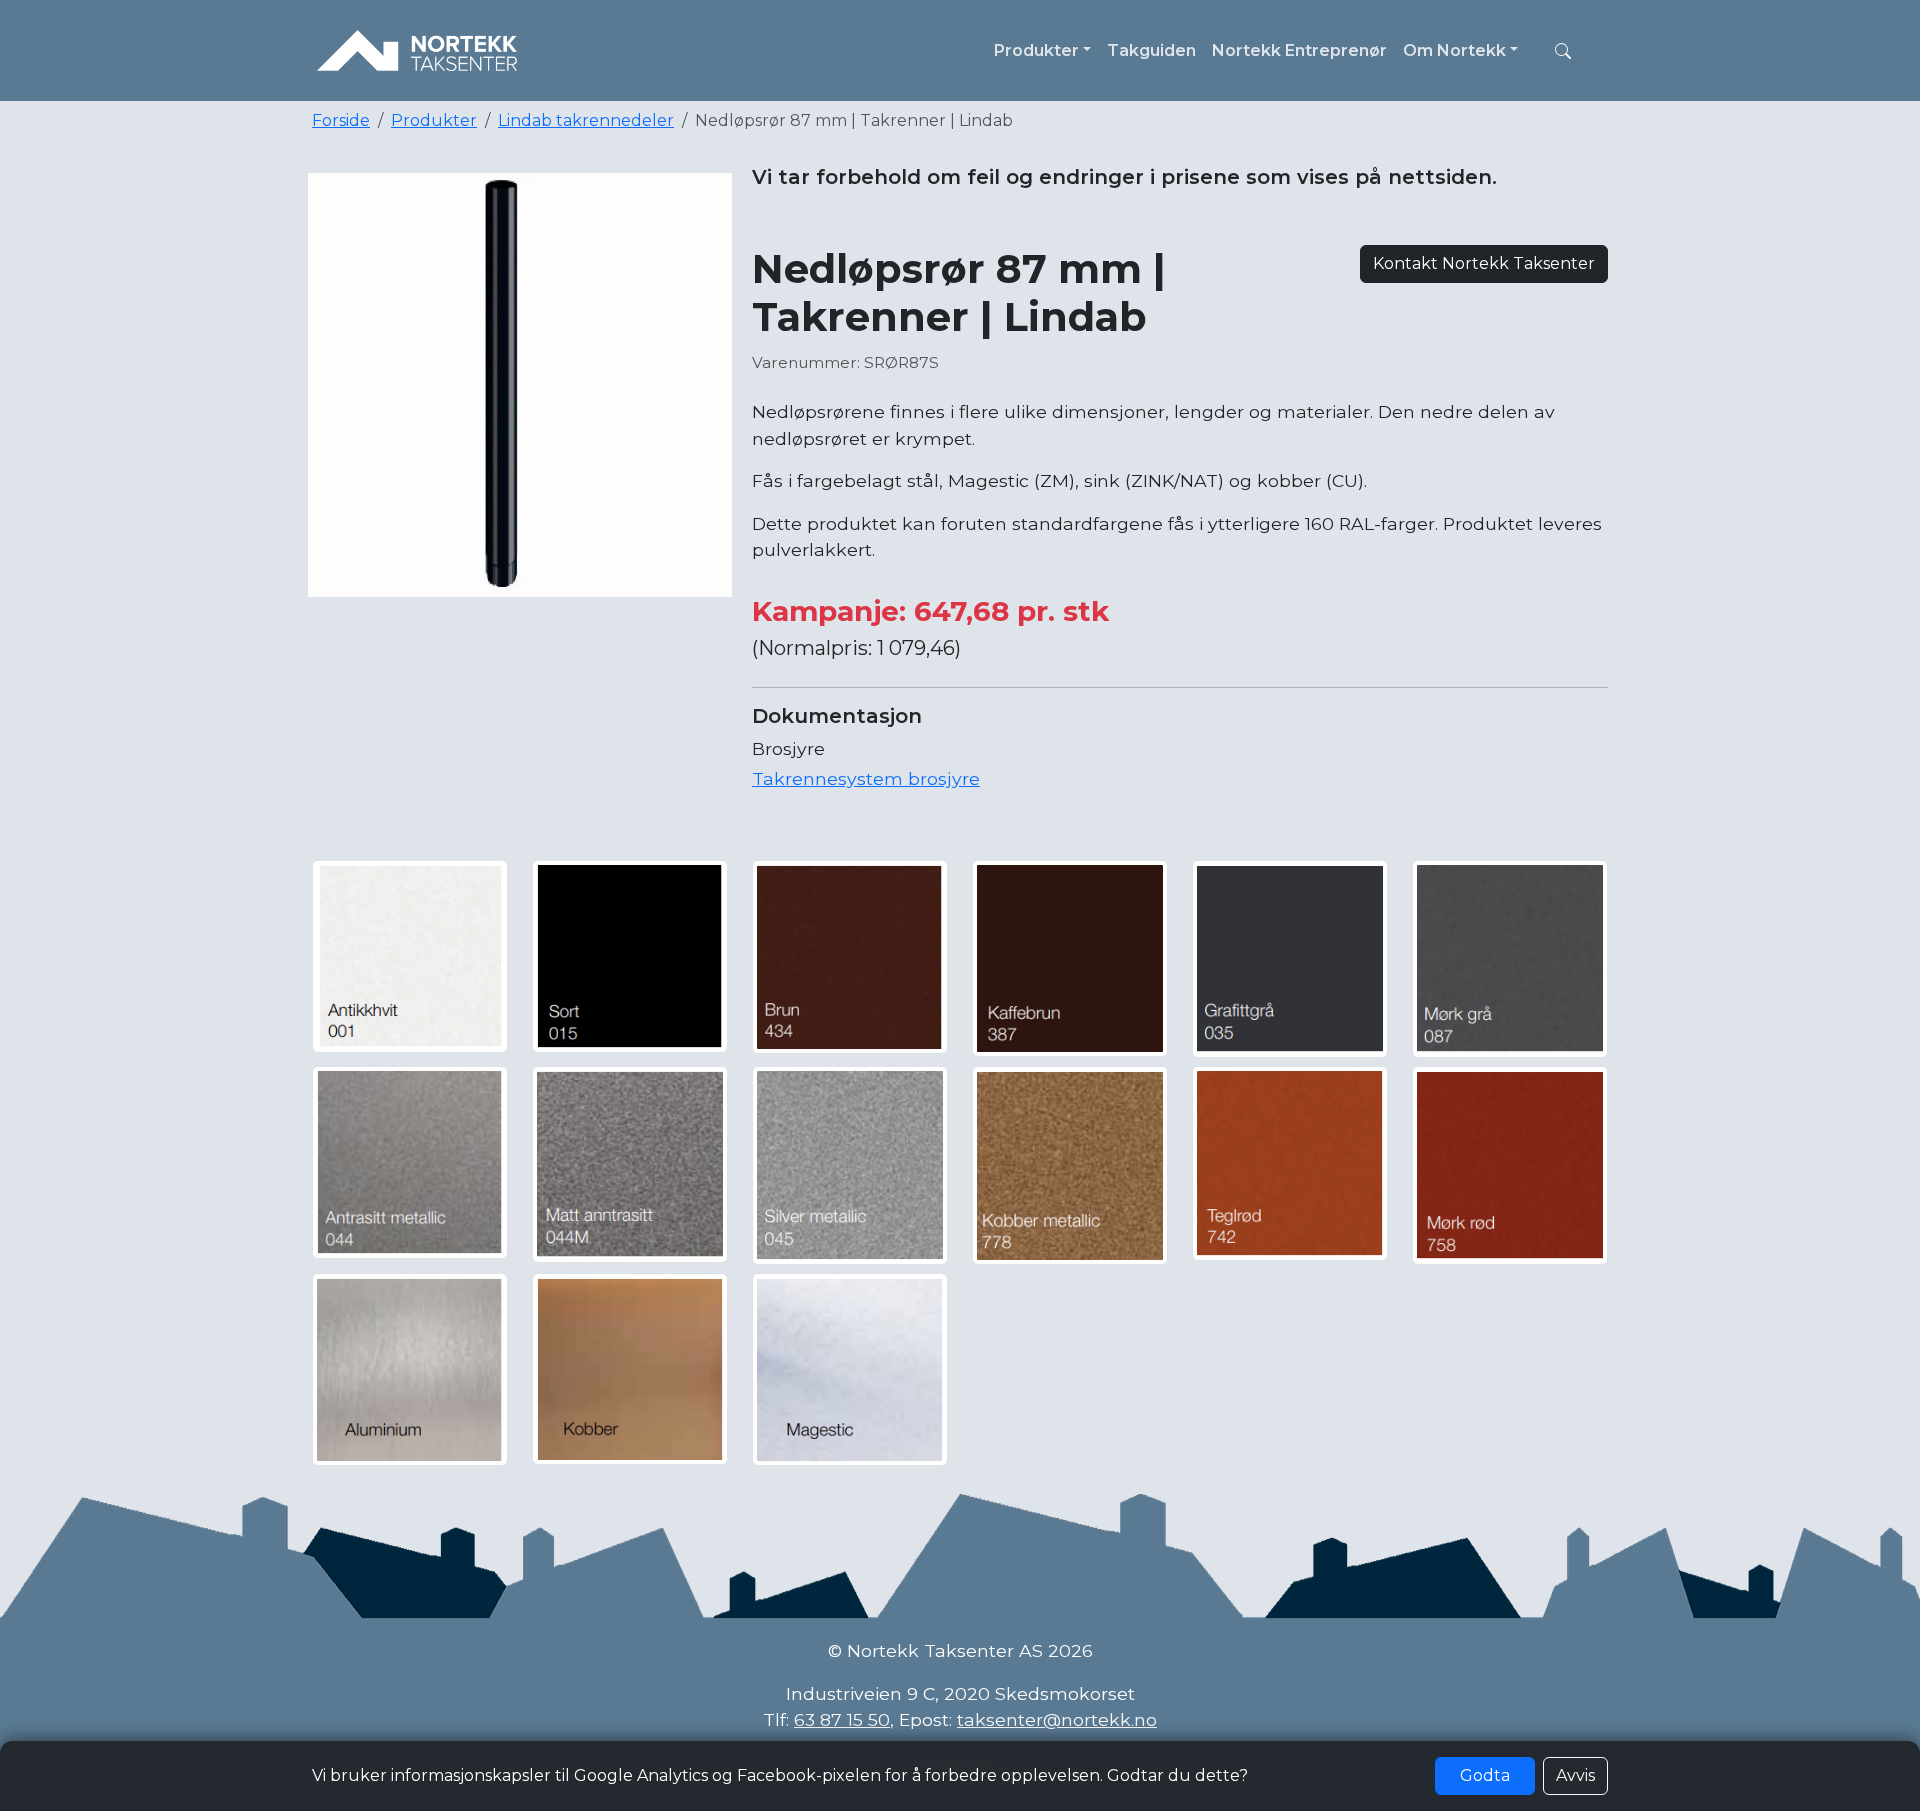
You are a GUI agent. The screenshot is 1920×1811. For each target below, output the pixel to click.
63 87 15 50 (842, 1719)
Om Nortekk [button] (1454, 50)
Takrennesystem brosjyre (866, 778)
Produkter (434, 120)
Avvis (1575, 1775)
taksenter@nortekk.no (1057, 1719)
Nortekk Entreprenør (1299, 50)
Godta (1485, 1775)
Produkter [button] (1036, 50)
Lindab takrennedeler (586, 120)
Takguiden (1151, 50)
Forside (341, 120)
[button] (1563, 51)
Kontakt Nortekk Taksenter (1484, 263)
